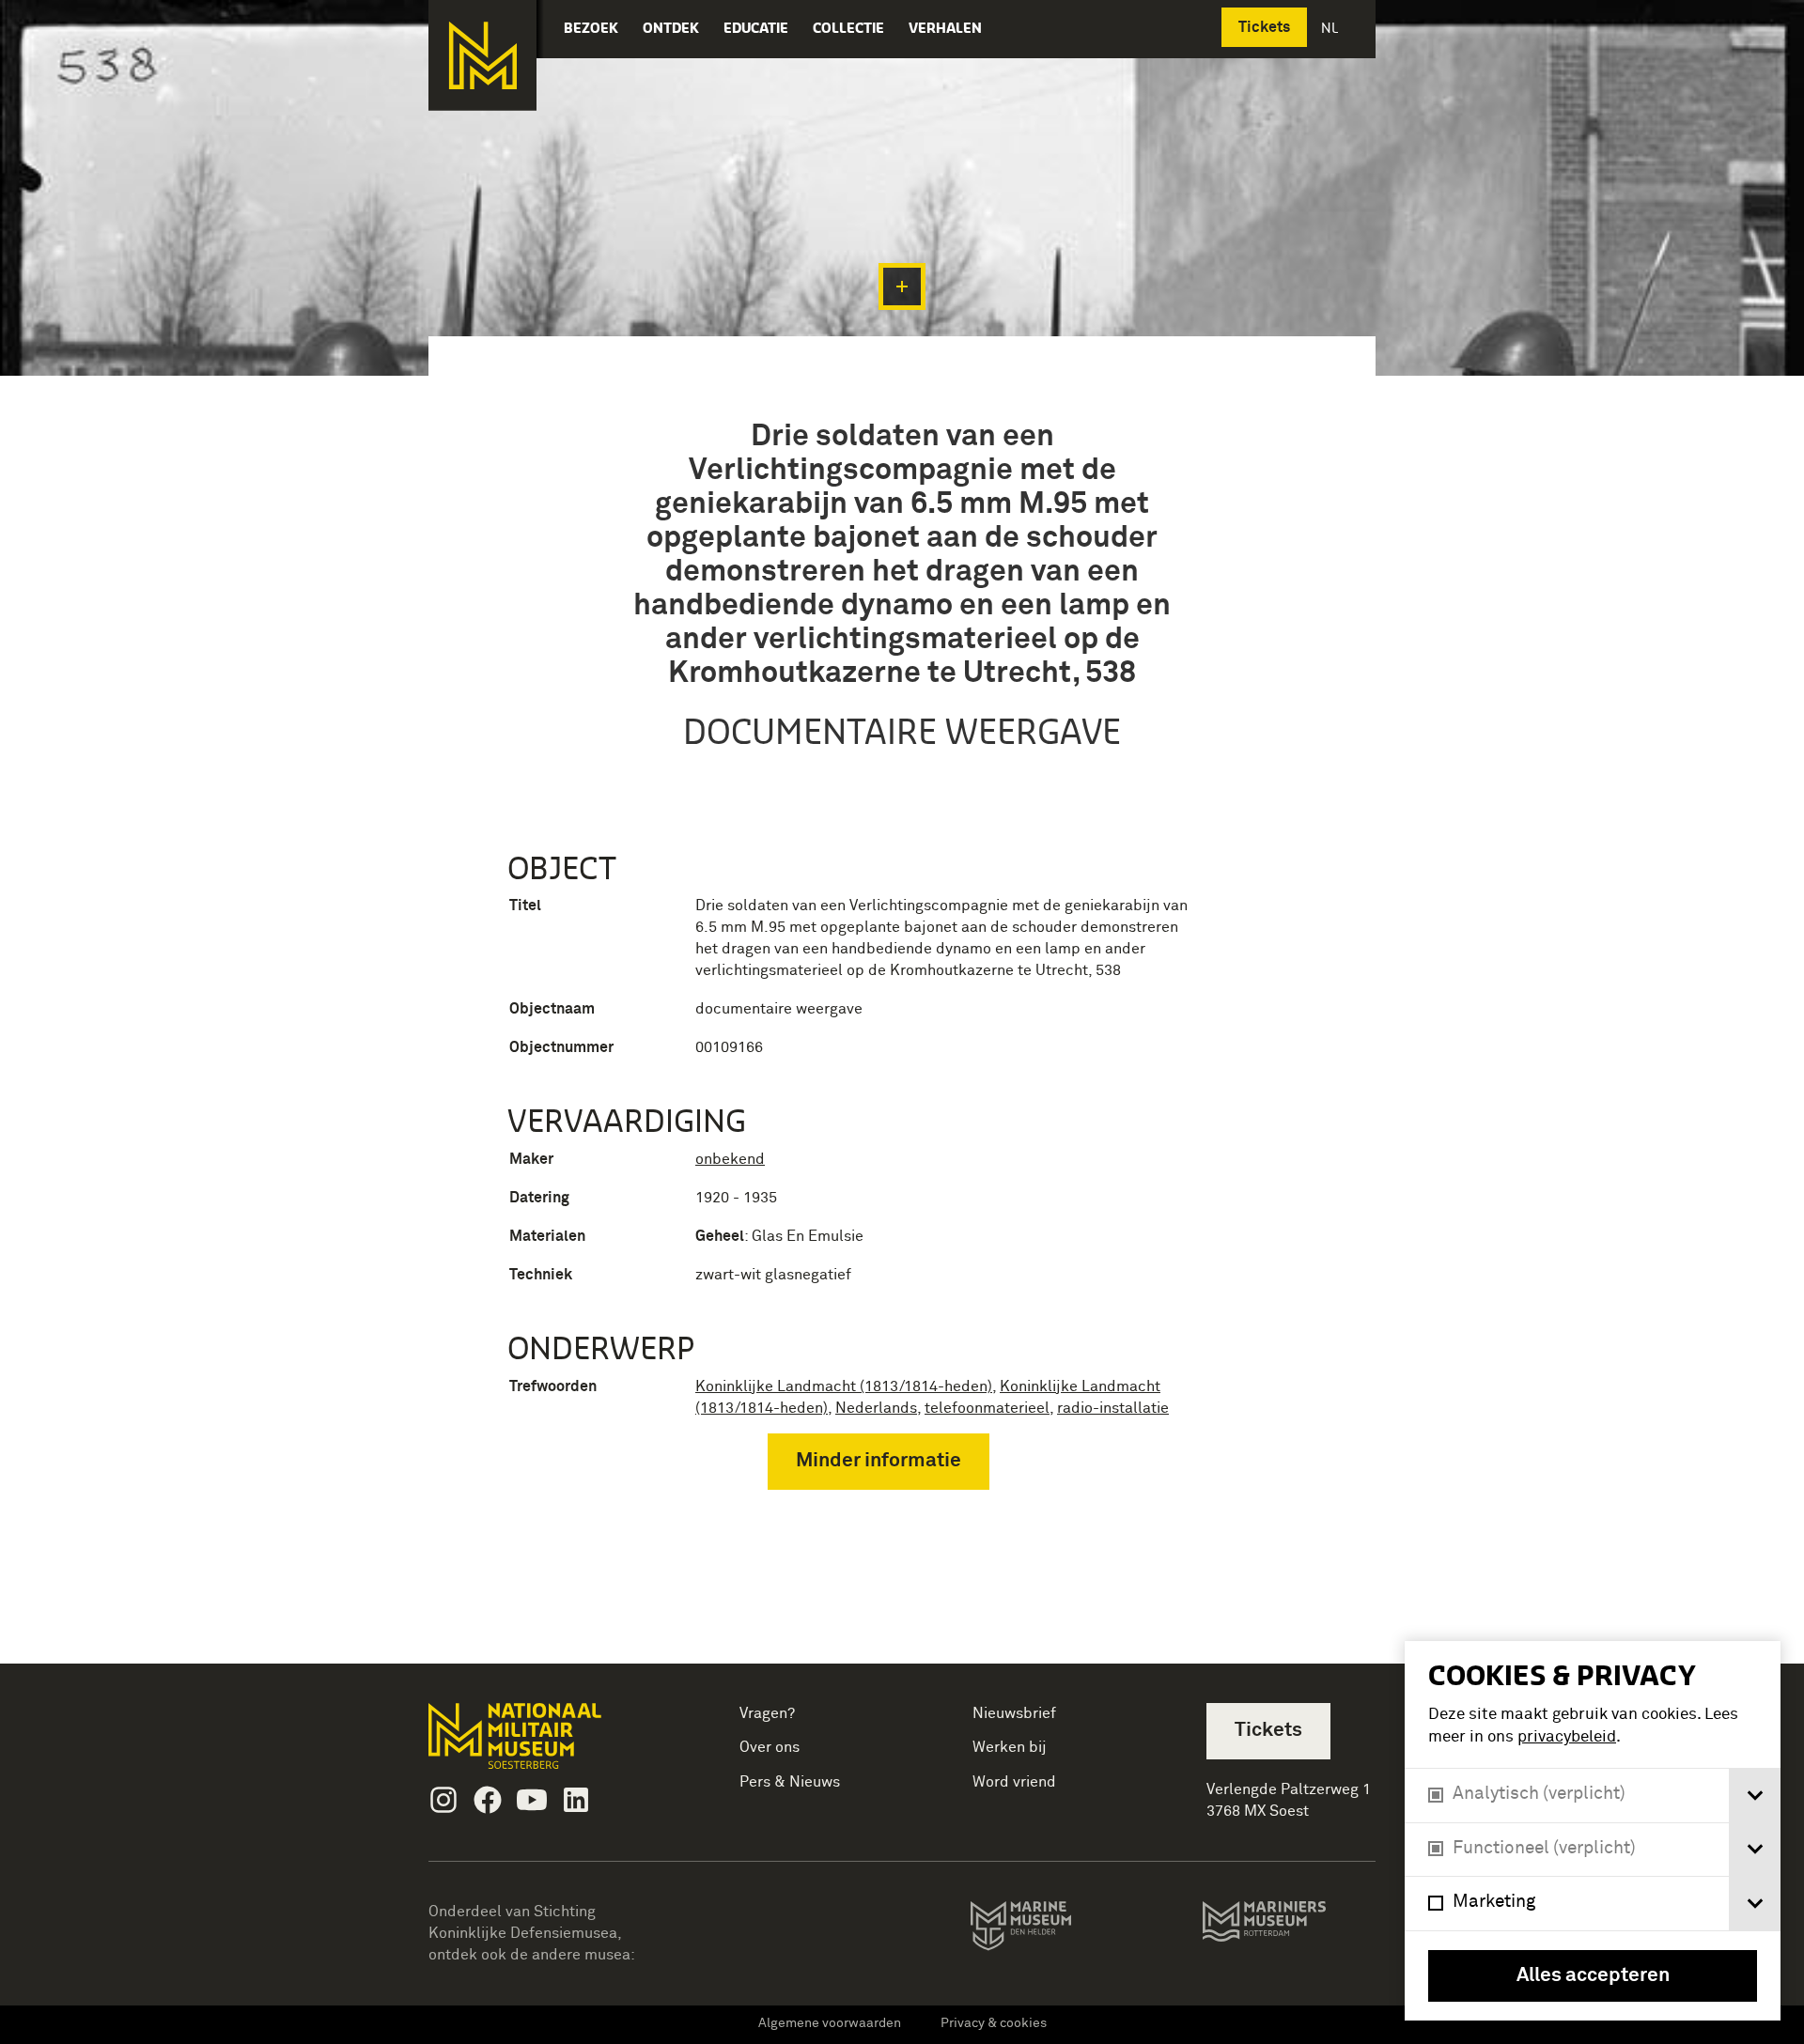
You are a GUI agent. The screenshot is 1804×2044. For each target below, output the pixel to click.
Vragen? (767, 1713)
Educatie (756, 28)
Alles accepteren (1593, 1976)
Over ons (770, 1747)
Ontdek (671, 28)
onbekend (730, 1159)
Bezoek (591, 28)
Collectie (848, 28)
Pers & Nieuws (790, 1782)
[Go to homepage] (544, 1744)
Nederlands (876, 1408)
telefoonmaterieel (987, 1408)
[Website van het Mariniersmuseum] (1289, 1930)
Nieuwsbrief (1014, 1713)
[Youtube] (532, 1800)
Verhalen (945, 28)
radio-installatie (1113, 1408)
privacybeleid (1567, 1737)
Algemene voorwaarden (830, 2023)
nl (1331, 28)
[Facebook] (488, 1800)
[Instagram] (443, 1800)
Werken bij (1010, 1747)
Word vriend (1014, 1782)
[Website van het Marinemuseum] (1047, 1929)
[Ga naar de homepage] (482, 55)
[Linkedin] (576, 1800)
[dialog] (1593, 1831)
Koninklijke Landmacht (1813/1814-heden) (844, 1386)
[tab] (1755, 1796)
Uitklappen (902, 286)
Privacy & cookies (994, 2023)
